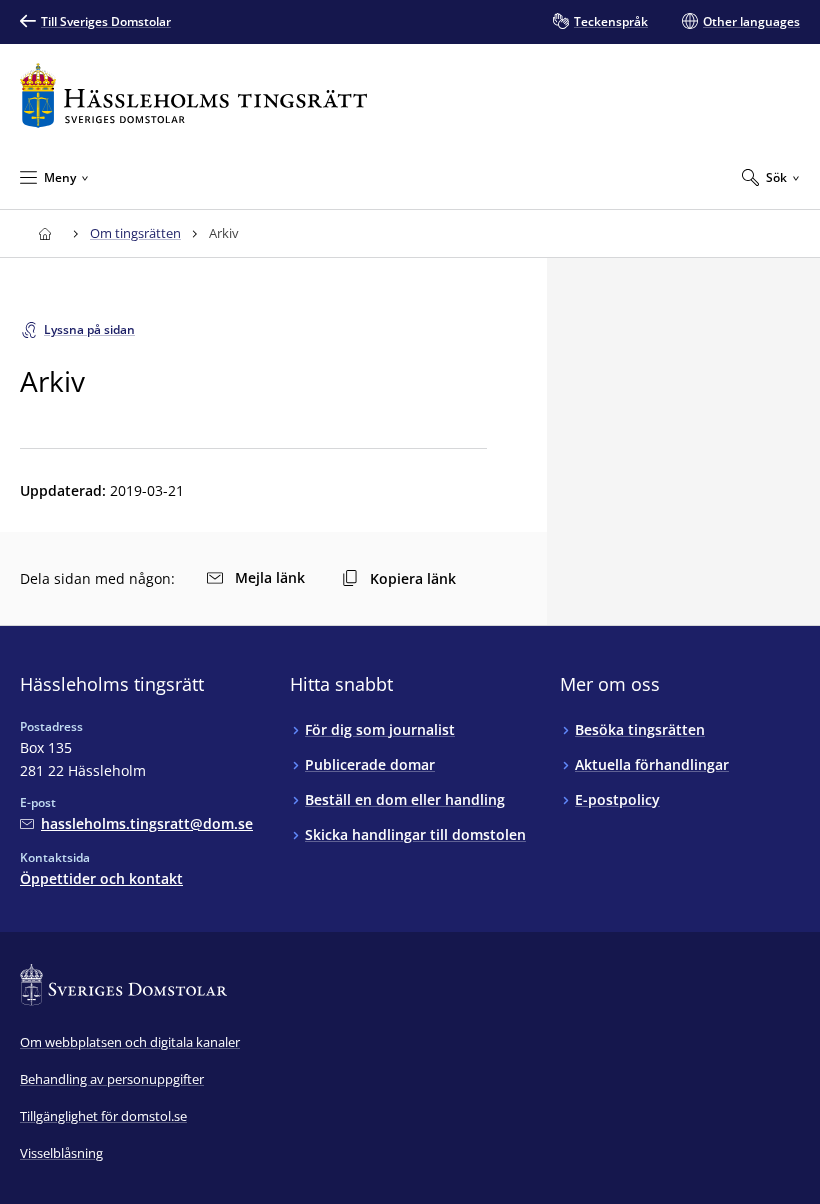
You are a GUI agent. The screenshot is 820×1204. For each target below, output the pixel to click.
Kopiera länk (413, 578)
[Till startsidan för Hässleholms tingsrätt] (193, 95)
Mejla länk (270, 577)
